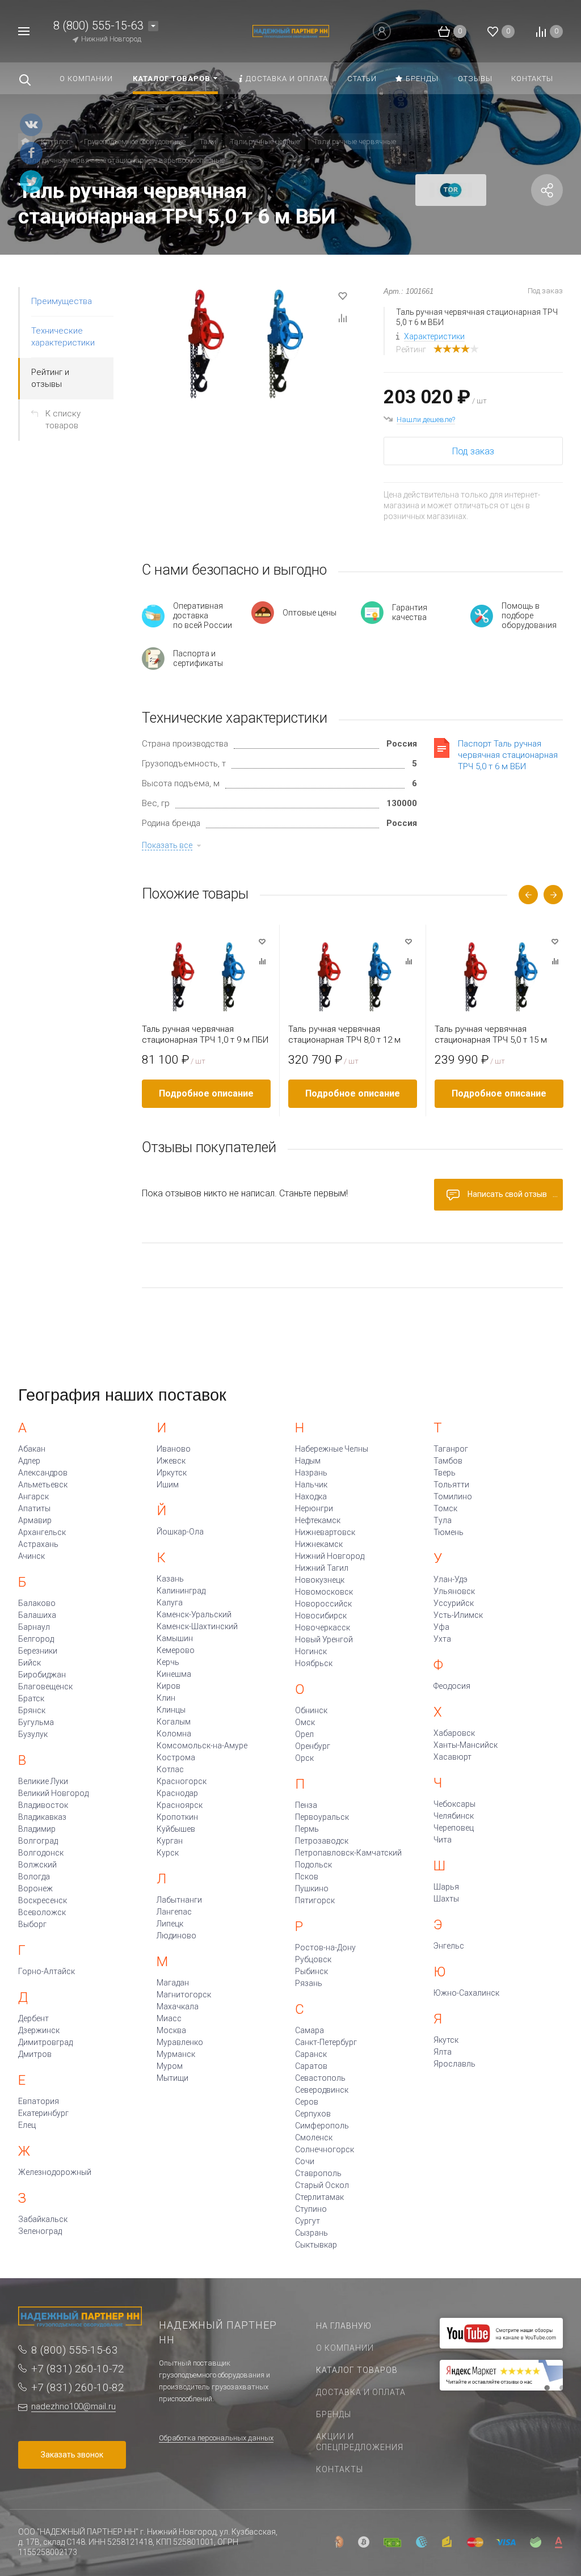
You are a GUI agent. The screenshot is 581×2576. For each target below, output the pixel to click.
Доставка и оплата (361, 2392)
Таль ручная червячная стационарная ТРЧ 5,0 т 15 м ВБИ (491, 1035)
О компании (345, 2348)
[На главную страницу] (291, 30)
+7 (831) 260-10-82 (78, 2387)
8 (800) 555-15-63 (98, 26)
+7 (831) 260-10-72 (78, 2369)
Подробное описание (206, 1093)
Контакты (340, 2469)
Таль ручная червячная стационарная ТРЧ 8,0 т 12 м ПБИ (344, 1035)
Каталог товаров (357, 2370)
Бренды (334, 2414)
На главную (344, 2326)
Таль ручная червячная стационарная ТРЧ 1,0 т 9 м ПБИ (205, 1034)
